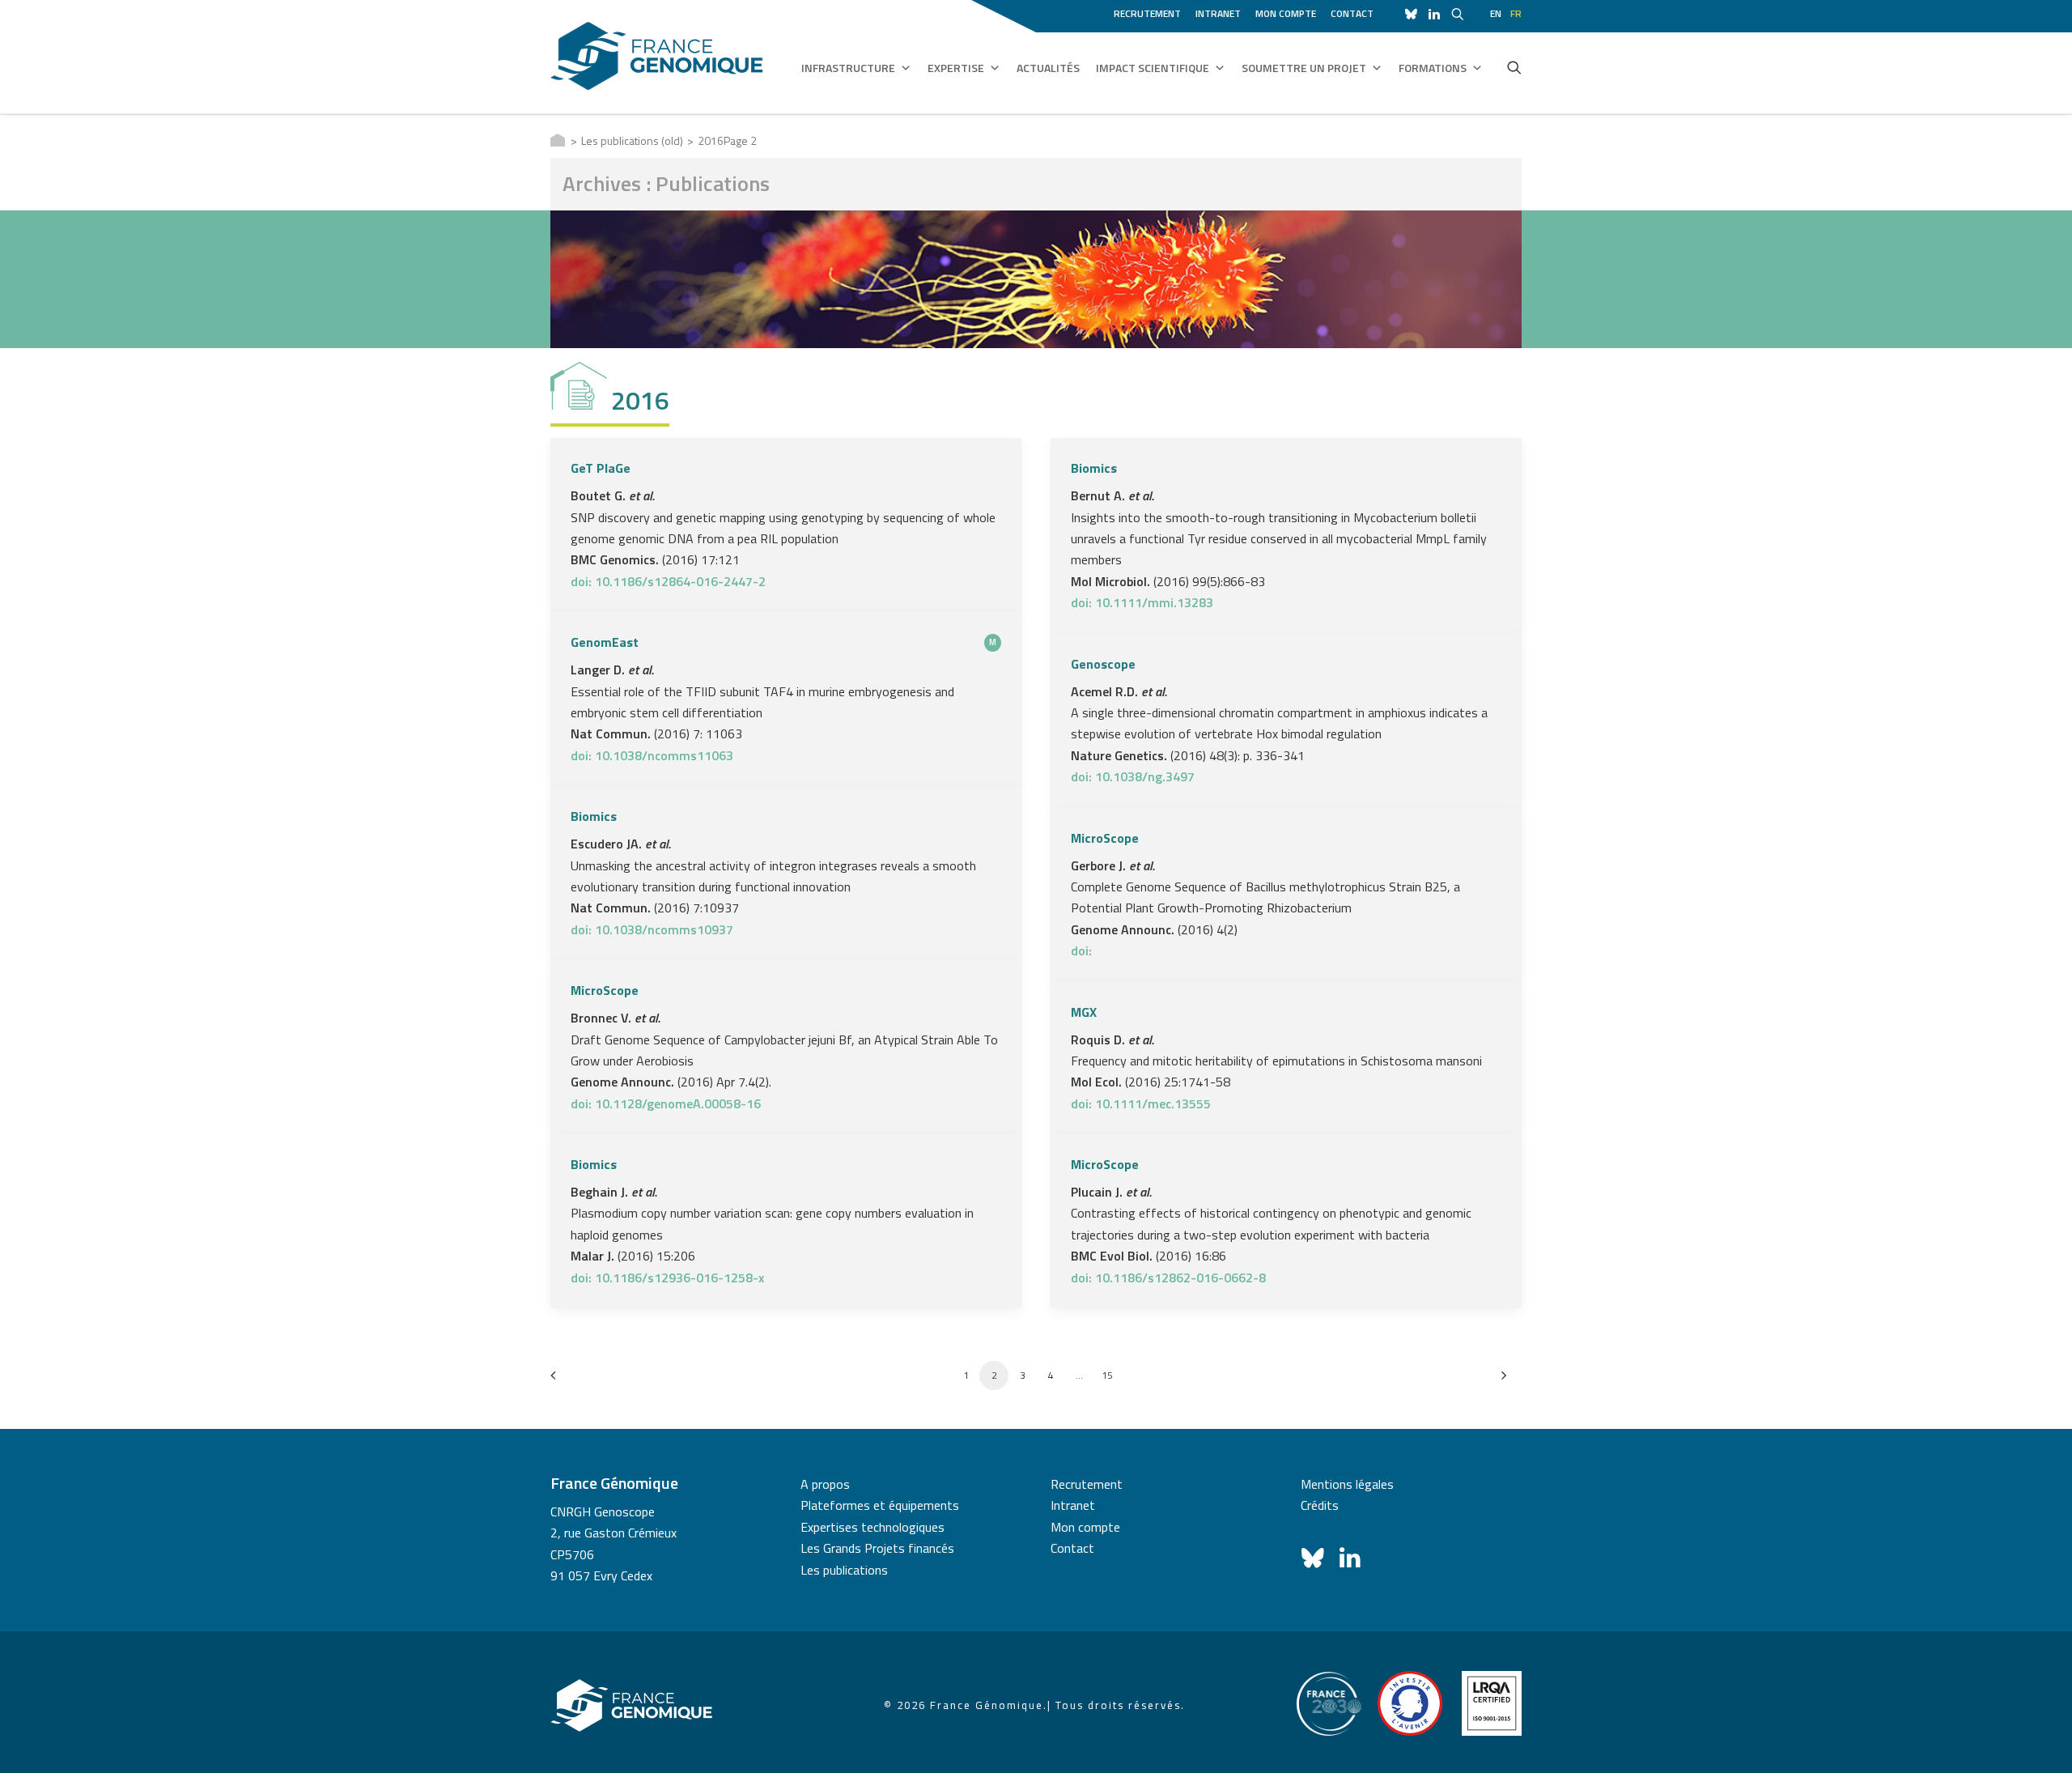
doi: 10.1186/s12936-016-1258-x (667, 1278)
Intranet (1218, 13)
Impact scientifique (1153, 68)
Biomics (1094, 468)
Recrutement (1147, 13)
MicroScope (1105, 838)
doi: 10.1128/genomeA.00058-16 (666, 1103)
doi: (1081, 950)
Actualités (1048, 68)
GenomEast (605, 642)
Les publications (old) (632, 140)
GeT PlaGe (601, 468)
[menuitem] (1150, 11)
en (1496, 13)
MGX (1084, 1012)
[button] (1514, 67)
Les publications (844, 1570)
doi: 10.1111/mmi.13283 (1142, 602)
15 (1107, 1375)
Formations (1433, 68)
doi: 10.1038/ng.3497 (1133, 776)
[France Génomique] (657, 56)
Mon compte (1286, 13)
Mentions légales (1347, 1484)
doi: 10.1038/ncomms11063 (652, 755)
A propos (825, 1484)
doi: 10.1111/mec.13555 (1141, 1103)
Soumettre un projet (1304, 68)
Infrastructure (848, 68)
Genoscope (1103, 664)
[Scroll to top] (2040, 1740)
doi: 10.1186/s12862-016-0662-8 (1168, 1278)
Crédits (1320, 1505)
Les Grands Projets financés (877, 1548)
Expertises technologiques (873, 1527)
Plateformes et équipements (880, 1505)
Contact (1352, 13)
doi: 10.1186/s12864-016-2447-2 (668, 581)
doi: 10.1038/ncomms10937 (652, 929)
